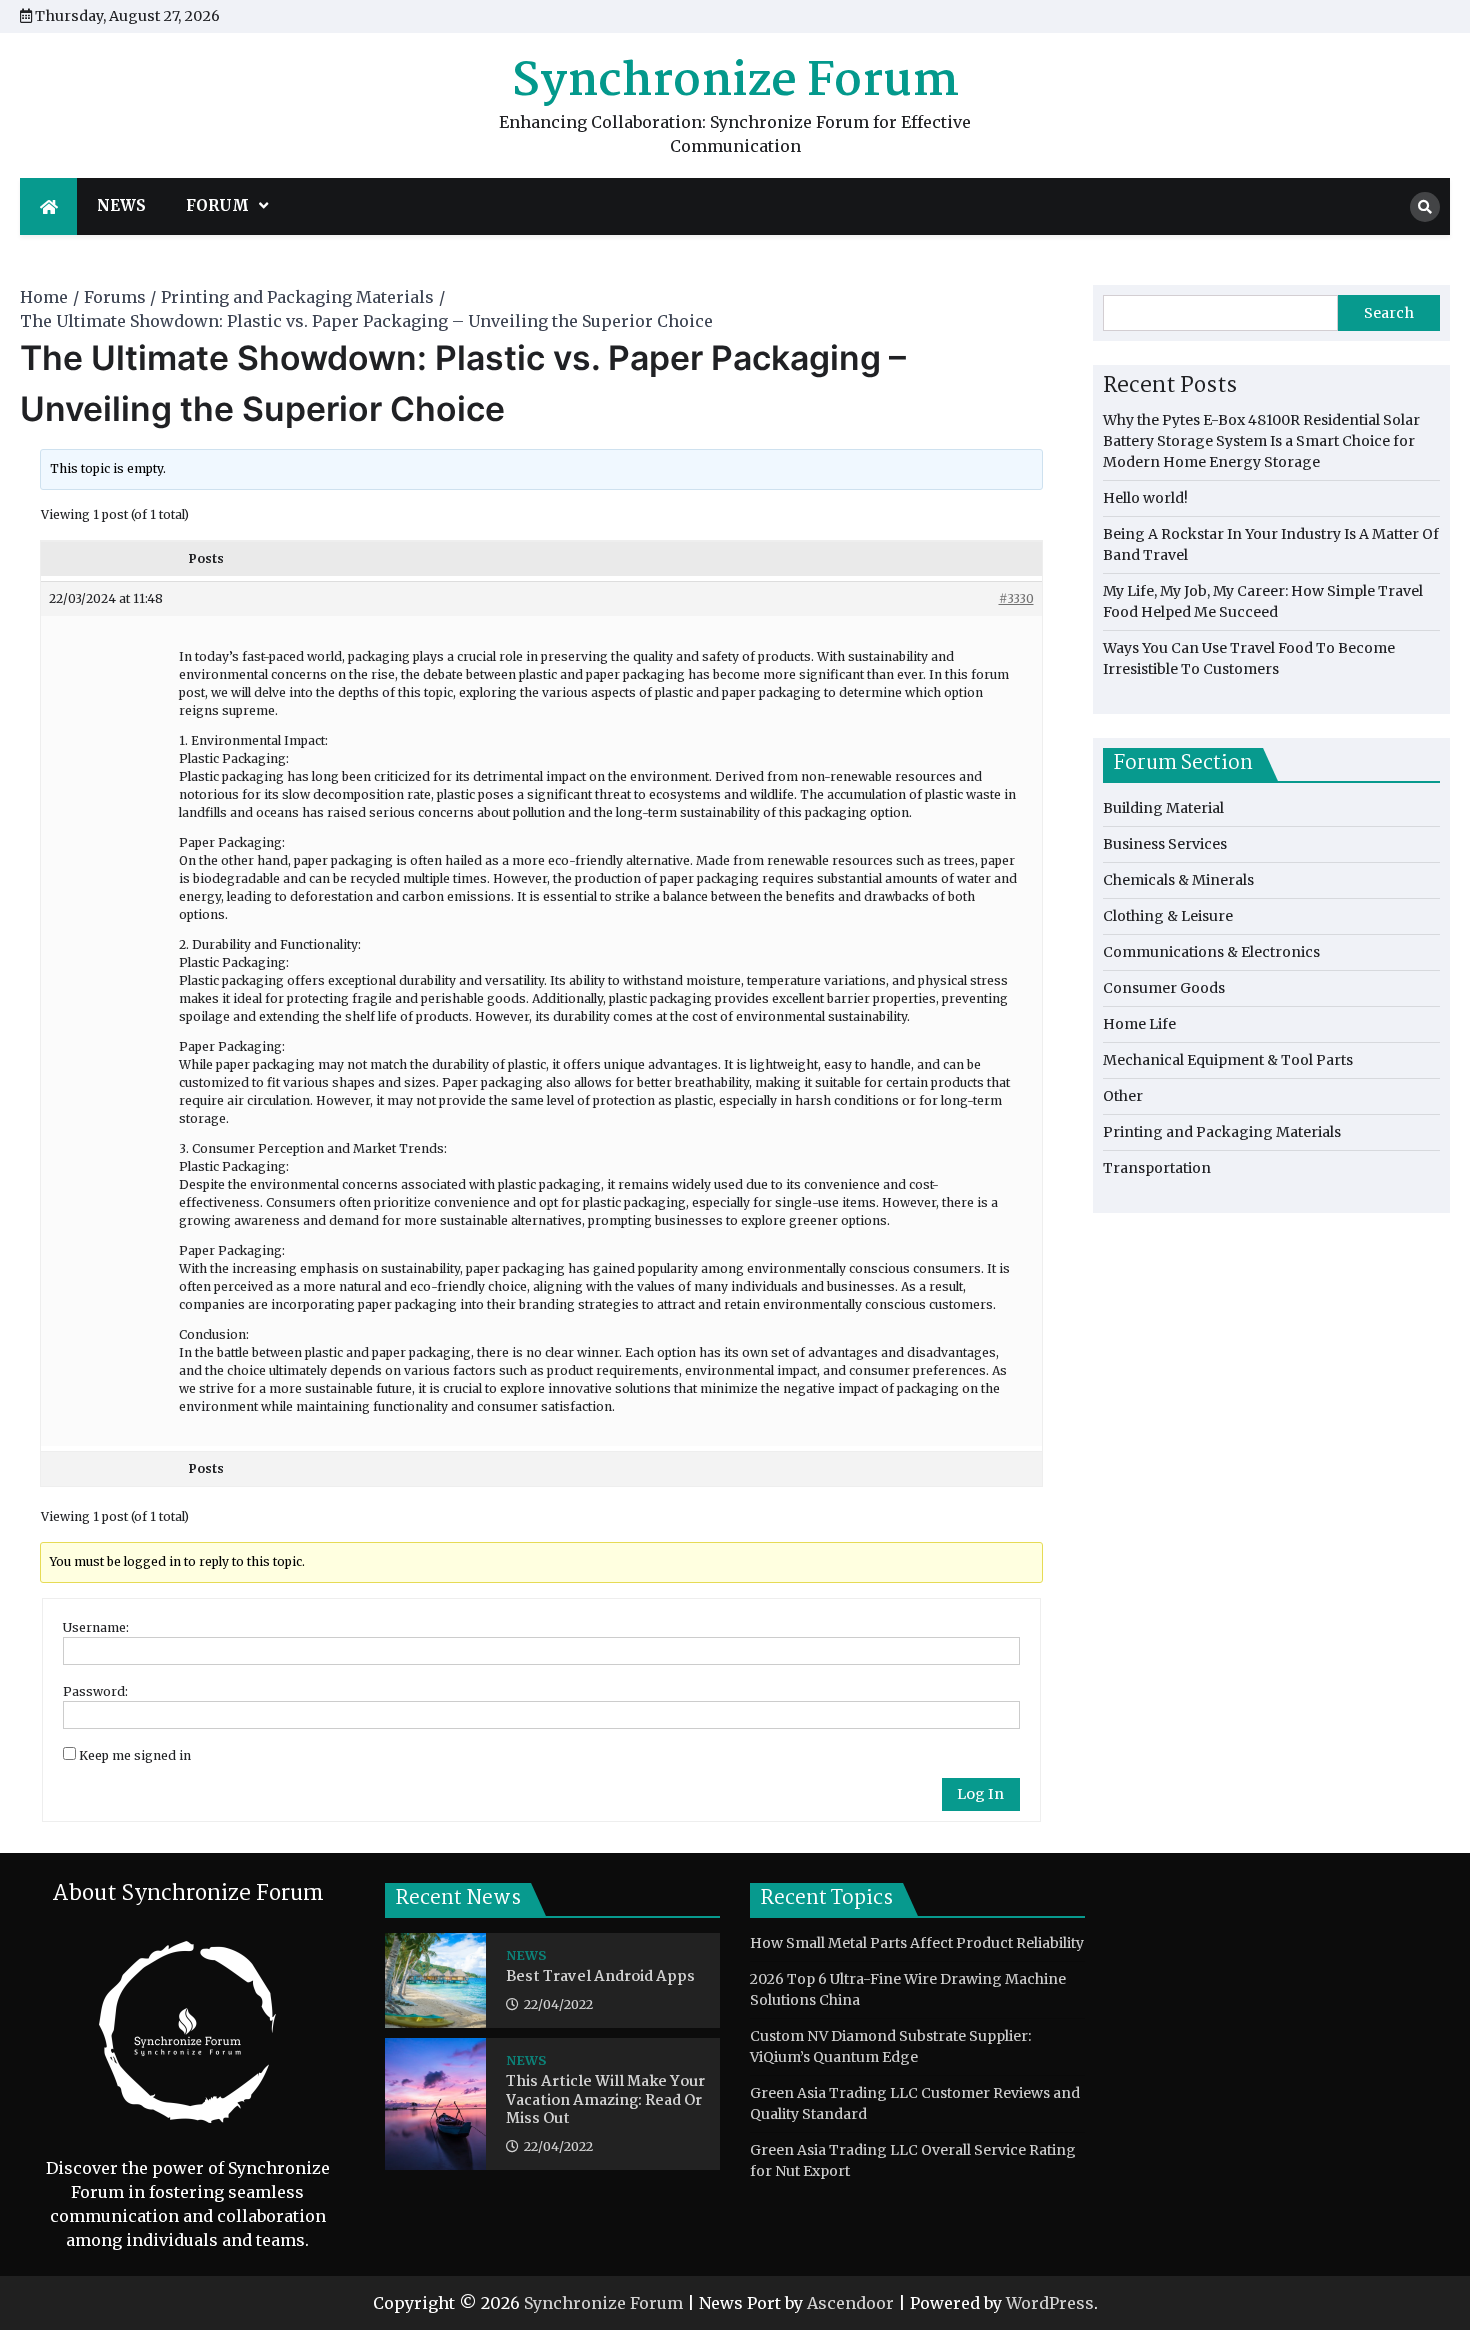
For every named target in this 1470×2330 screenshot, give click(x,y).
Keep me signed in (135, 1755)
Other (1123, 1096)
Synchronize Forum (735, 82)
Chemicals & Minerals (1178, 880)
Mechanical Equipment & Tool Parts (1228, 1060)
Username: (96, 1627)
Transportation (1157, 1168)
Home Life (1139, 1024)
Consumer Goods (1164, 988)
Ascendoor (850, 2303)
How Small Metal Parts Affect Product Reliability (917, 1943)
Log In (980, 1794)
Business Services (1165, 844)
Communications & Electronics (1211, 952)
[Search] (1425, 207)
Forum (217, 205)
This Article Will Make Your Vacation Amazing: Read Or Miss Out (605, 2101)
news (121, 205)
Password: (95, 1691)
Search (1389, 313)
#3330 (1016, 598)
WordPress (1050, 2303)
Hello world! (1145, 498)
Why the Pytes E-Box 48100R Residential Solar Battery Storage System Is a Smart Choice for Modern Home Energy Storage (1261, 441)
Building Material (1163, 808)
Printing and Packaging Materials (1222, 1132)
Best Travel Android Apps (600, 1977)
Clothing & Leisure (1168, 916)
